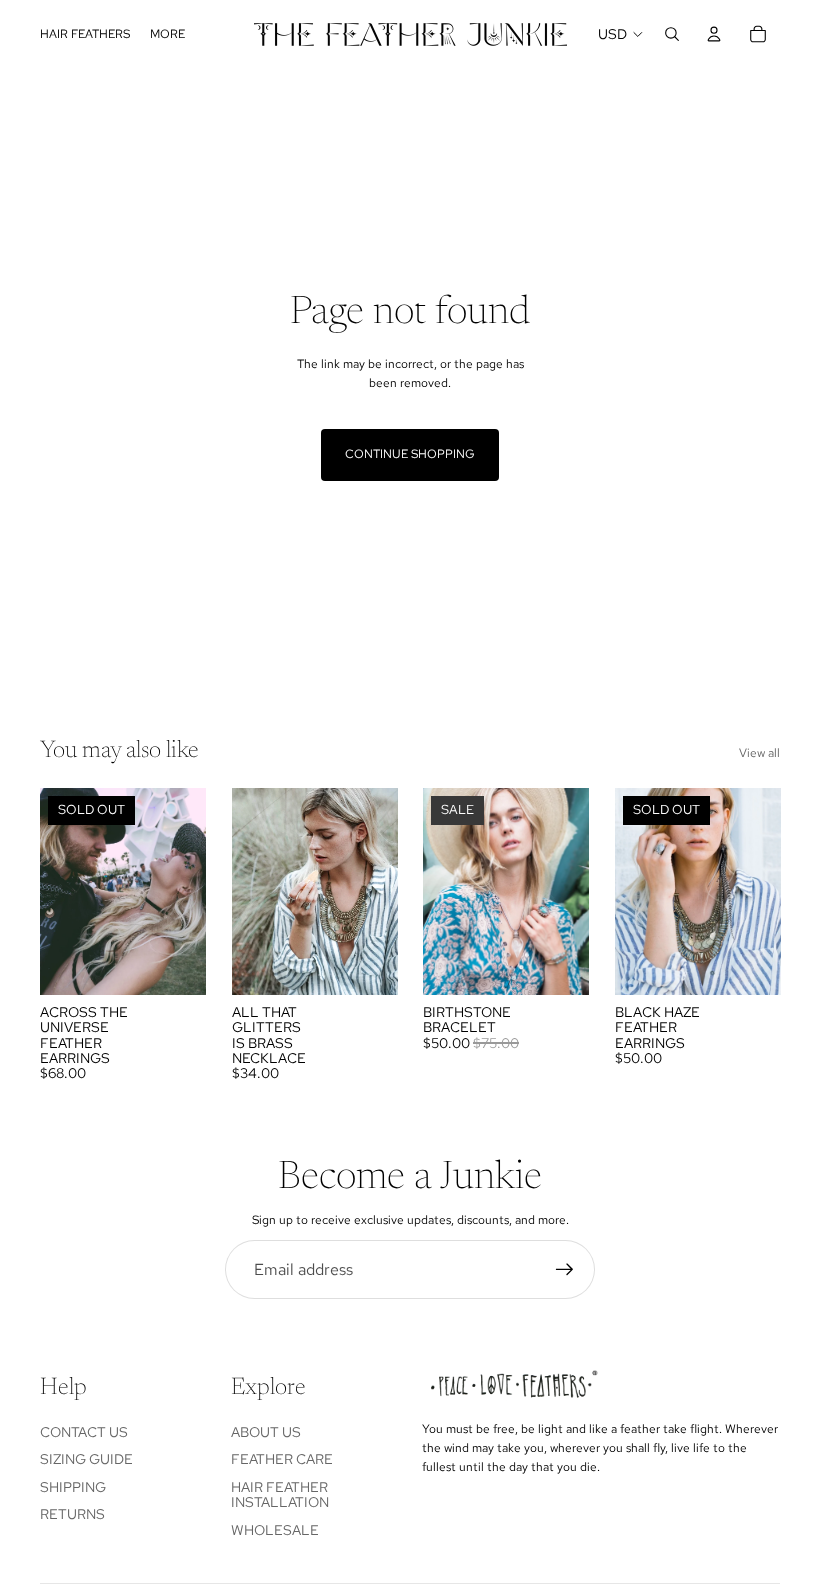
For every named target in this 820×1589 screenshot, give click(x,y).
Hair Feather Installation (280, 1494)
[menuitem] (167, 34)
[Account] (714, 34)
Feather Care (282, 1459)
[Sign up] (565, 1270)
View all (759, 753)
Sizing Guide (86, 1459)
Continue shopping (410, 454)
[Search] (672, 34)
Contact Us (84, 1432)
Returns (72, 1514)
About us (266, 1432)
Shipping (73, 1487)
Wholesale (275, 1530)
